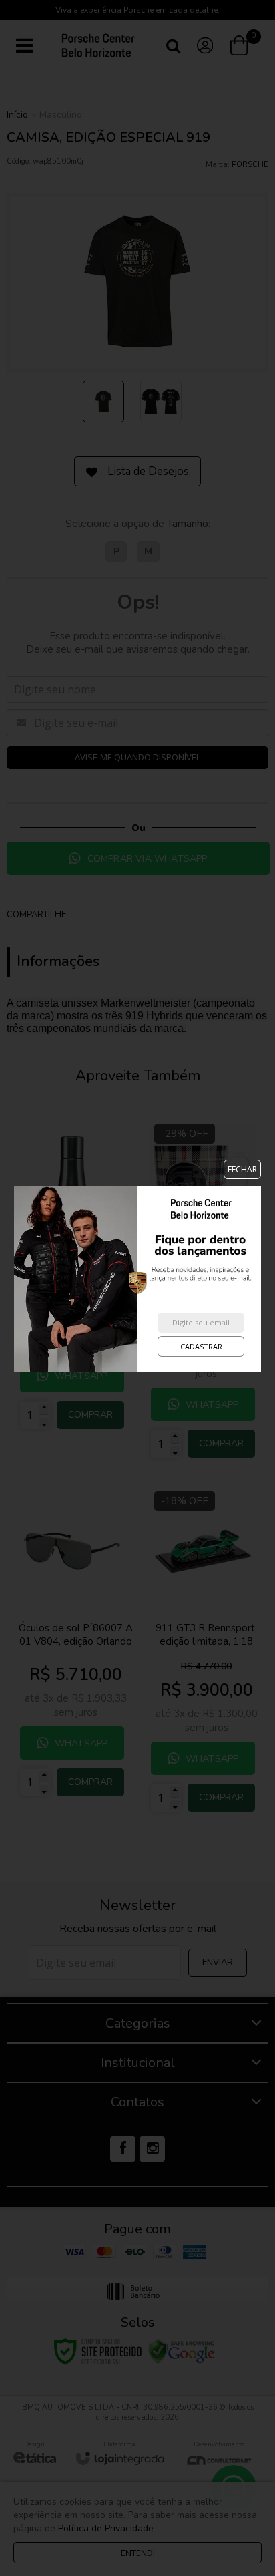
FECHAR (242, 1169)
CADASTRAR (201, 1346)
